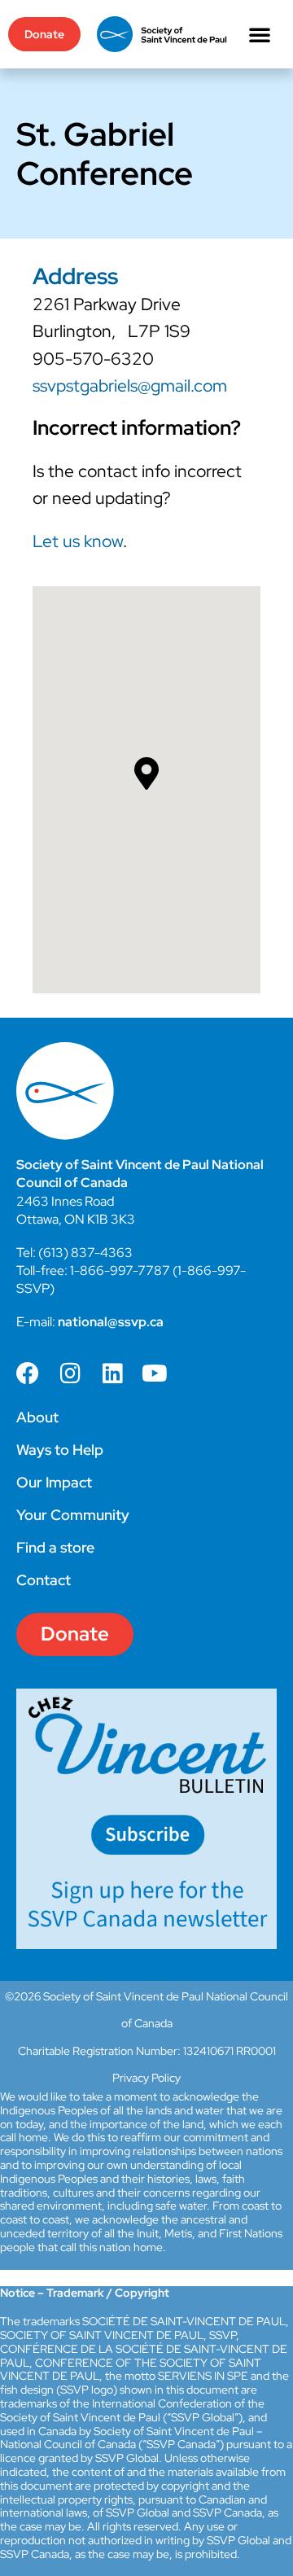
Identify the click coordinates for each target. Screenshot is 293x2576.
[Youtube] (155, 1373)
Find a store (55, 1547)
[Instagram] (70, 1373)
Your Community (73, 1515)
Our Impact (54, 1482)
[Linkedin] (112, 1373)
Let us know (78, 541)
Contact (44, 1580)
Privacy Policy (146, 2078)
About (37, 1417)
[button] (260, 34)
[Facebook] (28, 1373)
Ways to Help (60, 1450)
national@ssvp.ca (111, 1322)
